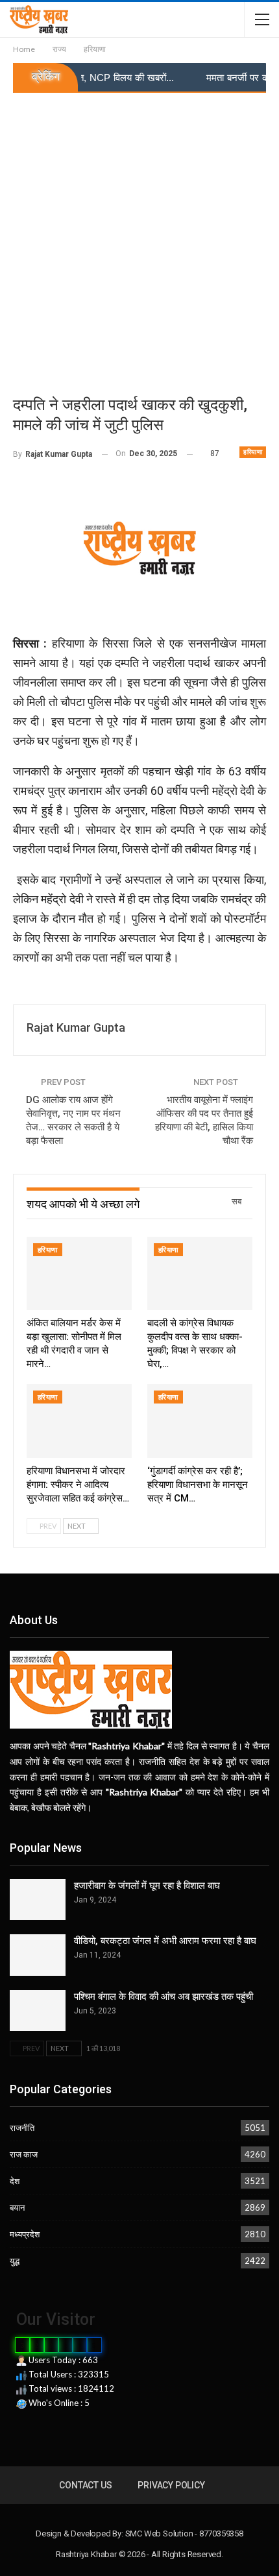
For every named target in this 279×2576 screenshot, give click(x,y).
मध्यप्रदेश (25, 2234)
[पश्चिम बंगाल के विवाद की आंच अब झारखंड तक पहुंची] (38, 2011)
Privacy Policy (171, 2485)
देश (15, 2181)
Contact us (85, 2485)
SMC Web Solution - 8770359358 (184, 2533)
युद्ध (15, 2261)
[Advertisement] (139, 239)
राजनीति (22, 2128)
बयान (17, 2207)
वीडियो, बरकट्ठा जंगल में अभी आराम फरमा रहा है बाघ (165, 1941)
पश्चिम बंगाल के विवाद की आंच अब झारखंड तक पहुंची (164, 1997)
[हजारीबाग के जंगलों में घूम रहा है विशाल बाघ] (38, 1900)
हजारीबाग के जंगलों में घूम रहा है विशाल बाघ (147, 1886)
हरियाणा (253, 452)
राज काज (24, 2154)
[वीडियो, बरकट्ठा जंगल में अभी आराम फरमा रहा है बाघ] (38, 1955)
